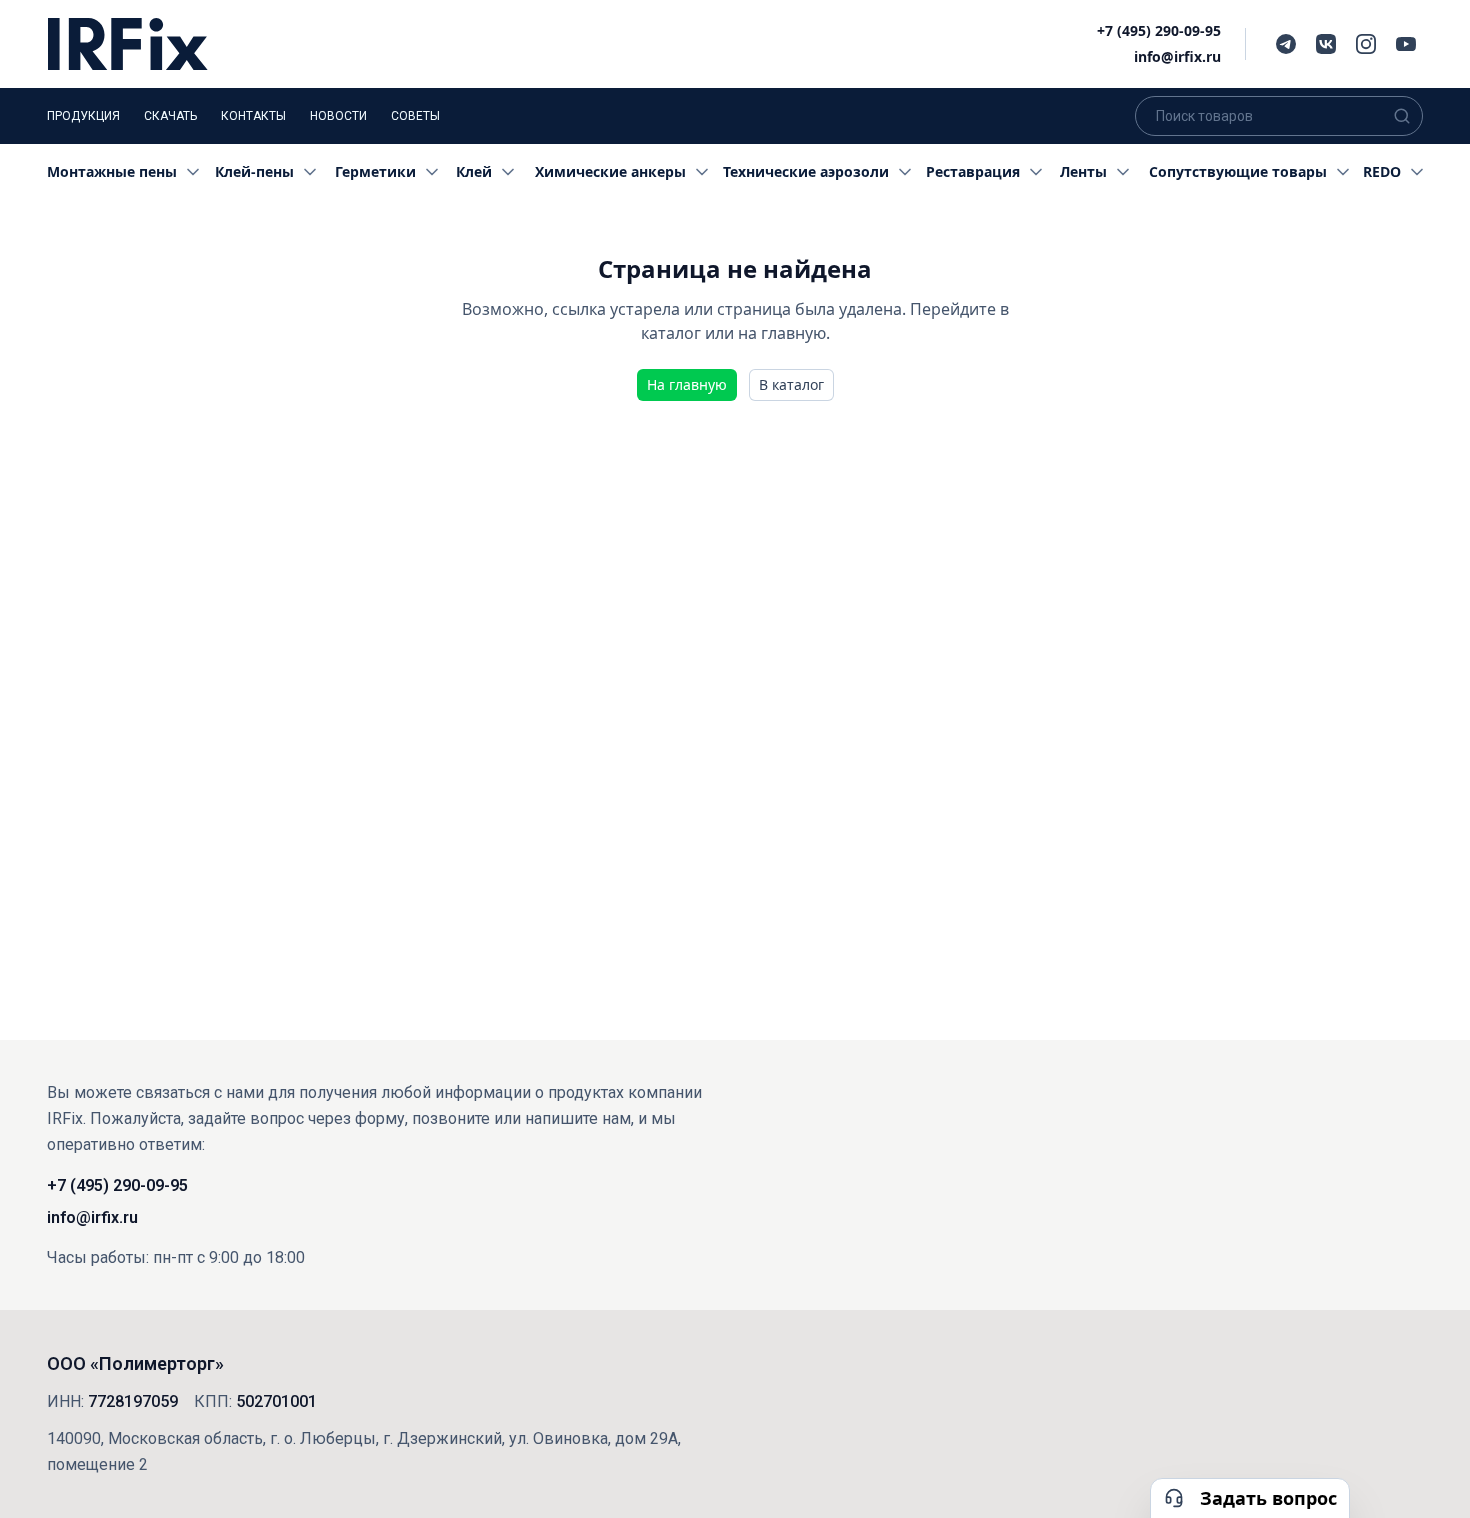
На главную (687, 384)
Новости (338, 116)
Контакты (253, 116)
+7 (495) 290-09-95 (1159, 30)
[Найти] (1402, 116)
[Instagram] (1366, 44)
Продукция (83, 116)
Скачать (170, 116)
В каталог (791, 384)
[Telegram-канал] (1286, 44)
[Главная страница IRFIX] (128, 44)
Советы (415, 116)
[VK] (1326, 44)
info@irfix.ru (1177, 56)
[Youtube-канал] (1406, 44)
